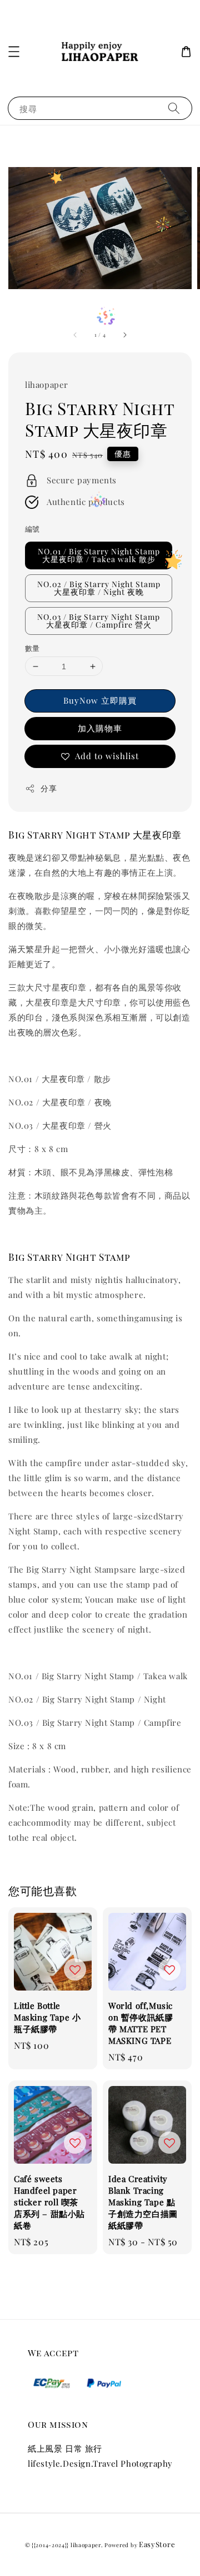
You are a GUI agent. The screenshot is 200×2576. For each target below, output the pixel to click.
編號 (32, 529)
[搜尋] (174, 108)
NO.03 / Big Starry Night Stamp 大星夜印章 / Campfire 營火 (99, 621)
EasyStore (157, 2544)
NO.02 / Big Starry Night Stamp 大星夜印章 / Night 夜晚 (99, 588)
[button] (14, 52)
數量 (32, 648)
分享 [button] (49, 788)
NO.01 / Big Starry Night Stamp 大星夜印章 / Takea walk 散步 (99, 555)
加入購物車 (100, 728)
